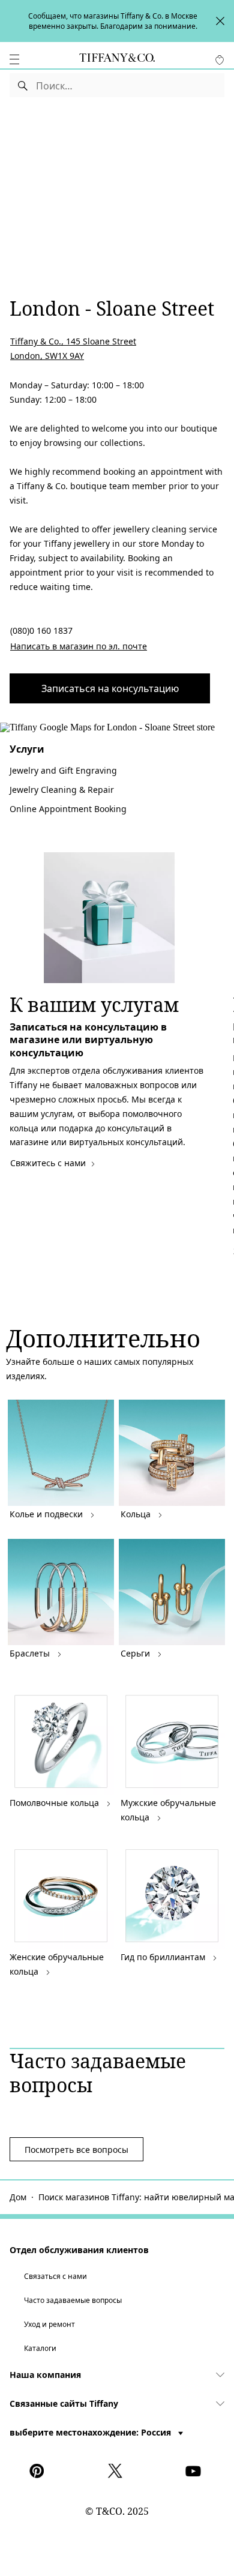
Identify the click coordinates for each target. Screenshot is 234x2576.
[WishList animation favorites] (220, 60)
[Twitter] (117, 2471)
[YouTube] (195, 2471)
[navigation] (14, 59)
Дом (18, 2197)
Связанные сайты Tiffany (64, 2403)
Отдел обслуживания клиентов (79, 2250)
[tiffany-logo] (117, 59)
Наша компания (45, 2375)
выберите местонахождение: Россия (91, 2432)
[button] (14, 59)
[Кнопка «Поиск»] (23, 85)
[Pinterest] (39, 2471)
